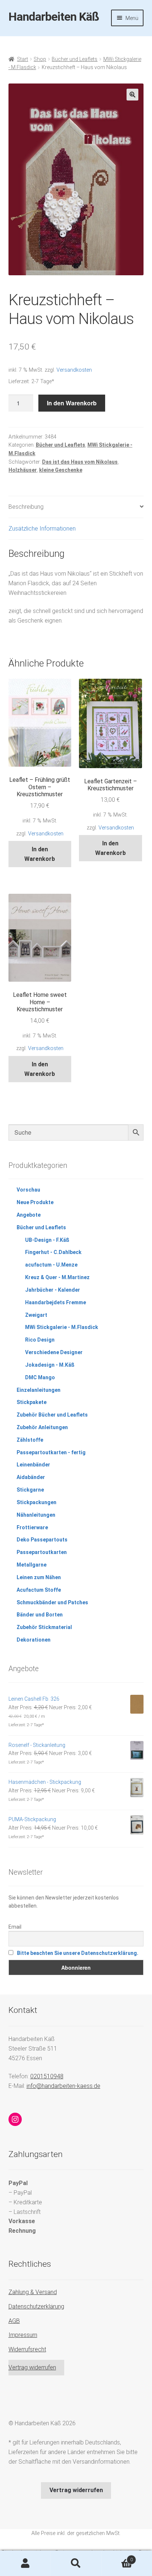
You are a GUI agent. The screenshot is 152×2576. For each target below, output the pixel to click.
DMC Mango (40, 1377)
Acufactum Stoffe (39, 1590)
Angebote (29, 1215)
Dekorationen (34, 1640)
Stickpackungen (37, 1502)
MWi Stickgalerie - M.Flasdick (62, 1327)
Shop (40, 59)
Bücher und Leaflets (75, 59)
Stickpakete (32, 1402)
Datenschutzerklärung (36, 2306)
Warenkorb (117, 2557)
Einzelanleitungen (39, 1390)
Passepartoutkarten (42, 1552)
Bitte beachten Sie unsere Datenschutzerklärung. (78, 1953)
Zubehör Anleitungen (42, 1427)
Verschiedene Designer (54, 1352)
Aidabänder (31, 1477)
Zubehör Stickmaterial (44, 1627)
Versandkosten (74, 370)
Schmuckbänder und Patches (52, 1602)
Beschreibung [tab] (26, 507)
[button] (132, 95)
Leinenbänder (33, 1465)
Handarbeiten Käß (54, 17)
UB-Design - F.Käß (47, 1240)
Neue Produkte (35, 1202)
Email (15, 1927)
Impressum (23, 2335)
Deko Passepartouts (42, 1540)
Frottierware (32, 1527)
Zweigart (36, 1315)
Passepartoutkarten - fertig (51, 1452)
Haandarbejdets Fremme (56, 1302)
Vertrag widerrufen (32, 2367)
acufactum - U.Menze (51, 1265)
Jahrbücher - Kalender (53, 1290)
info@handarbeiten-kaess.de (63, 2086)
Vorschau (28, 1190)
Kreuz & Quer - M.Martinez (57, 1277)
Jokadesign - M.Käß (50, 1365)
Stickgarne (30, 1490)
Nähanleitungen (36, 1515)
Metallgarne (32, 1565)
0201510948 (47, 2076)
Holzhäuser (23, 470)
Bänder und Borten (40, 1615)
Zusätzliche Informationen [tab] (42, 529)
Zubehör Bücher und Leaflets (52, 1415)
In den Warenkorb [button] (40, 854)
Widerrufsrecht (27, 2349)
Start (23, 59)
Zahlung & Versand (33, 2292)
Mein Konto (25, 2563)
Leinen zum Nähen (39, 1577)
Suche (76, 2563)
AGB (14, 2321)
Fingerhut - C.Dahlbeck (53, 1252)
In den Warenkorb (72, 403)
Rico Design (40, 1340)
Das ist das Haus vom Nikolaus (80, 462)
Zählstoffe (30, 1440)
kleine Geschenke (61, 470)
